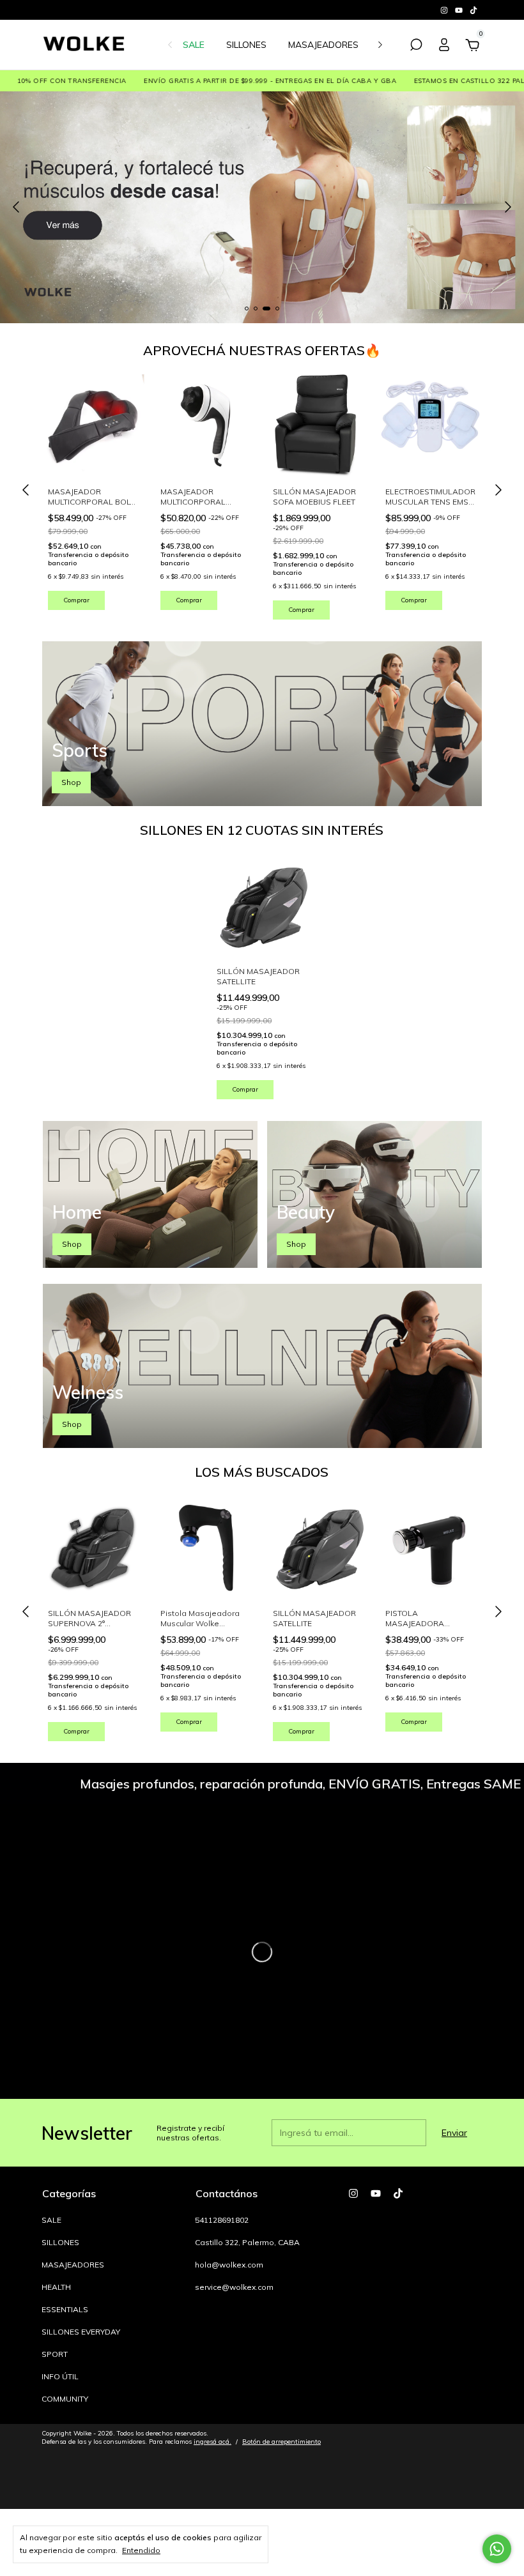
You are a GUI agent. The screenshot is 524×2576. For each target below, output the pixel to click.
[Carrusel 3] (262, 207)
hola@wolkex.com (229, 2265)
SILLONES (246, 45)
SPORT (55, 2354)
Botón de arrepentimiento (281, 2442)
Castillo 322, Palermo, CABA (247, 2242)
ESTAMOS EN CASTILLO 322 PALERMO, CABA (424, 81)
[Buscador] (416, 47)
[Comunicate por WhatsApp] (497, 2549)
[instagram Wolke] (445, 10)
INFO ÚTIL (60, 2376)
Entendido (141, 2550)
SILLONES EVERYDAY (81, 2332)
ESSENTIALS (65, 2309)
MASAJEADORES (323, 45)
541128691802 (222, 2220)
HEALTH (56, 2287)
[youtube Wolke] (460, 10)
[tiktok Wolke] (474, 10)
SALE (194, 45)
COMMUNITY (65, 2399)
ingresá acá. (212, 2442)
